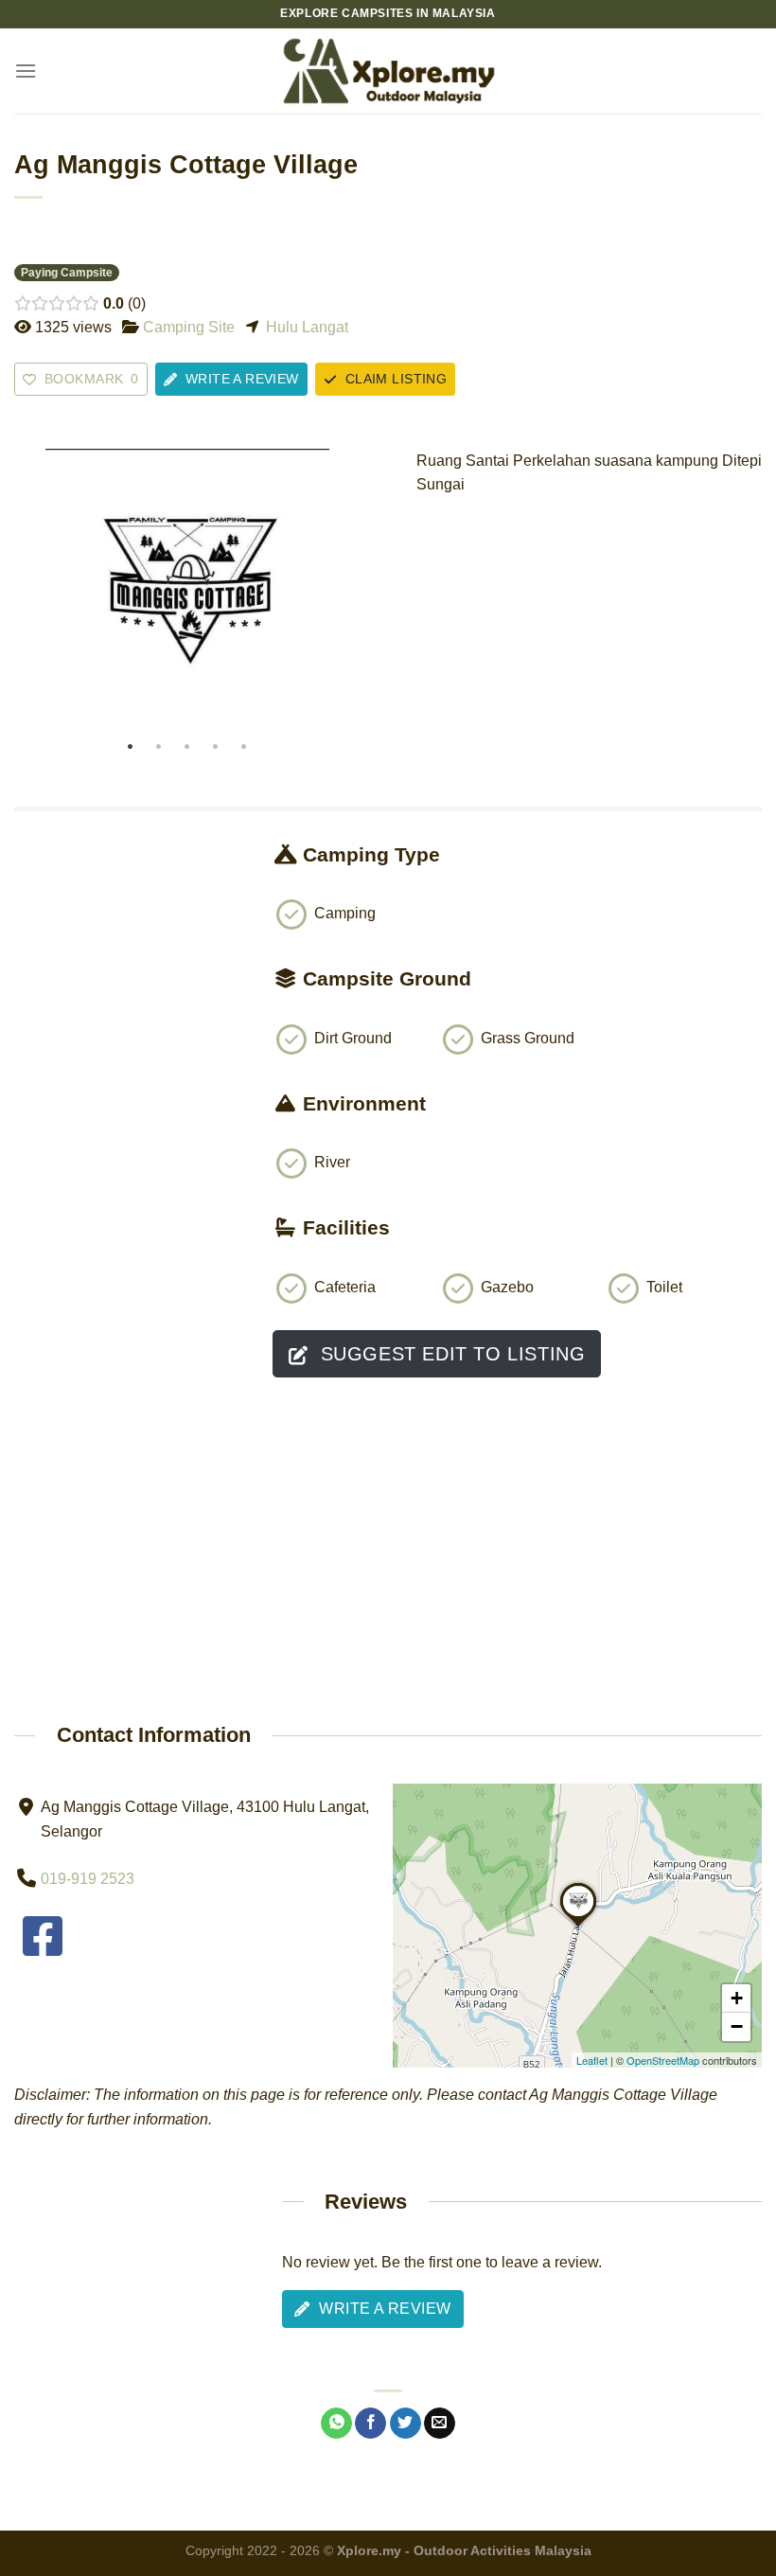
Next (341, 591)
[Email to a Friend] (440, 2424)
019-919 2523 (88, 1879)
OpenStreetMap (663, 2060)
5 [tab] (244, 747)
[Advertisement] (129, 986)
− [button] (737, 2026)
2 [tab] (159, 747)
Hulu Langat (307, 327)
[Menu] (26, 71)
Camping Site (189, 327)
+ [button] (737, 1998)
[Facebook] (43, 1948)
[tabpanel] (187, 591)
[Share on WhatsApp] (336, 2424)
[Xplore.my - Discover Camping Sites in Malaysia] (388, 71)
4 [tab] (216, 747)
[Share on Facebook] (370, 2424)
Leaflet (592, 2060)
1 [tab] (131, 747)
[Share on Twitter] (406, 2424)
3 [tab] (187, 747)
